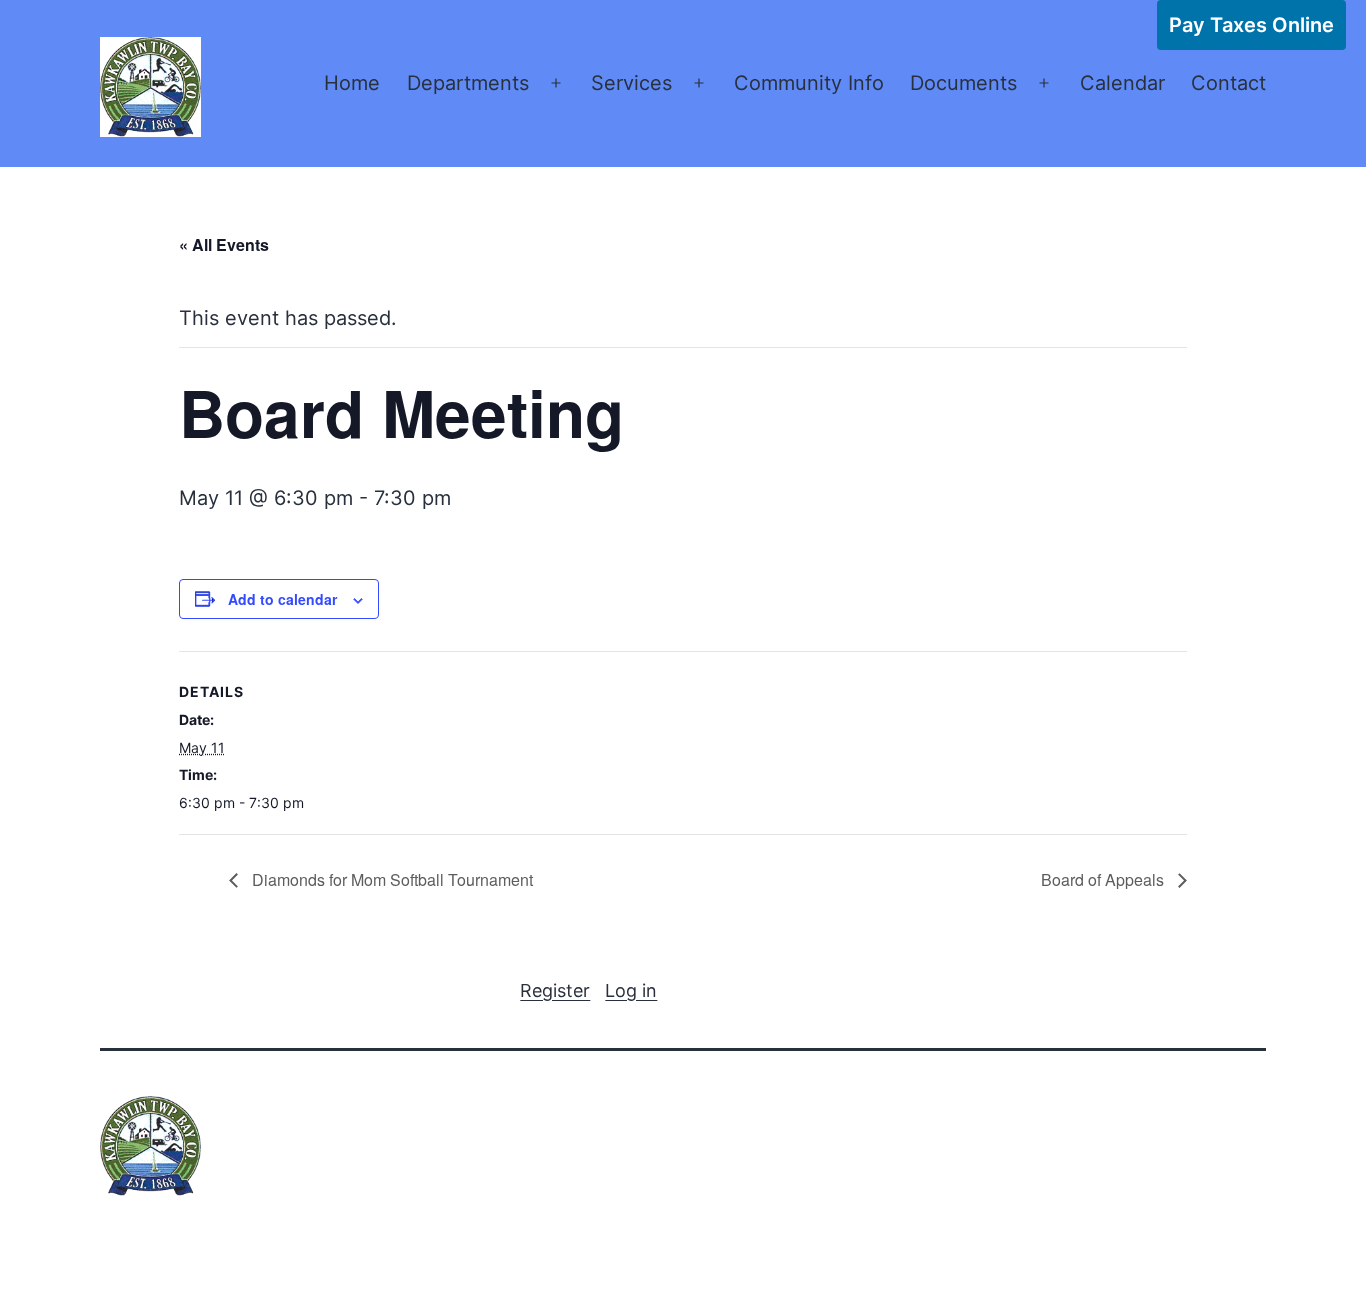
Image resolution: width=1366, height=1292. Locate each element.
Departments (468, 83)
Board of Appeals (1104, 879)
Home (352, 83)
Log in (631, 990)
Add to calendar (282, 599)
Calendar (1122, 83)
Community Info (809, 83)
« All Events (224, 244)
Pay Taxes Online (1251, 25)
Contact (1228, 83)
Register (555, 990)
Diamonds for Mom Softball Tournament (390, 879)
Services (631, 83)
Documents (963, 83)
